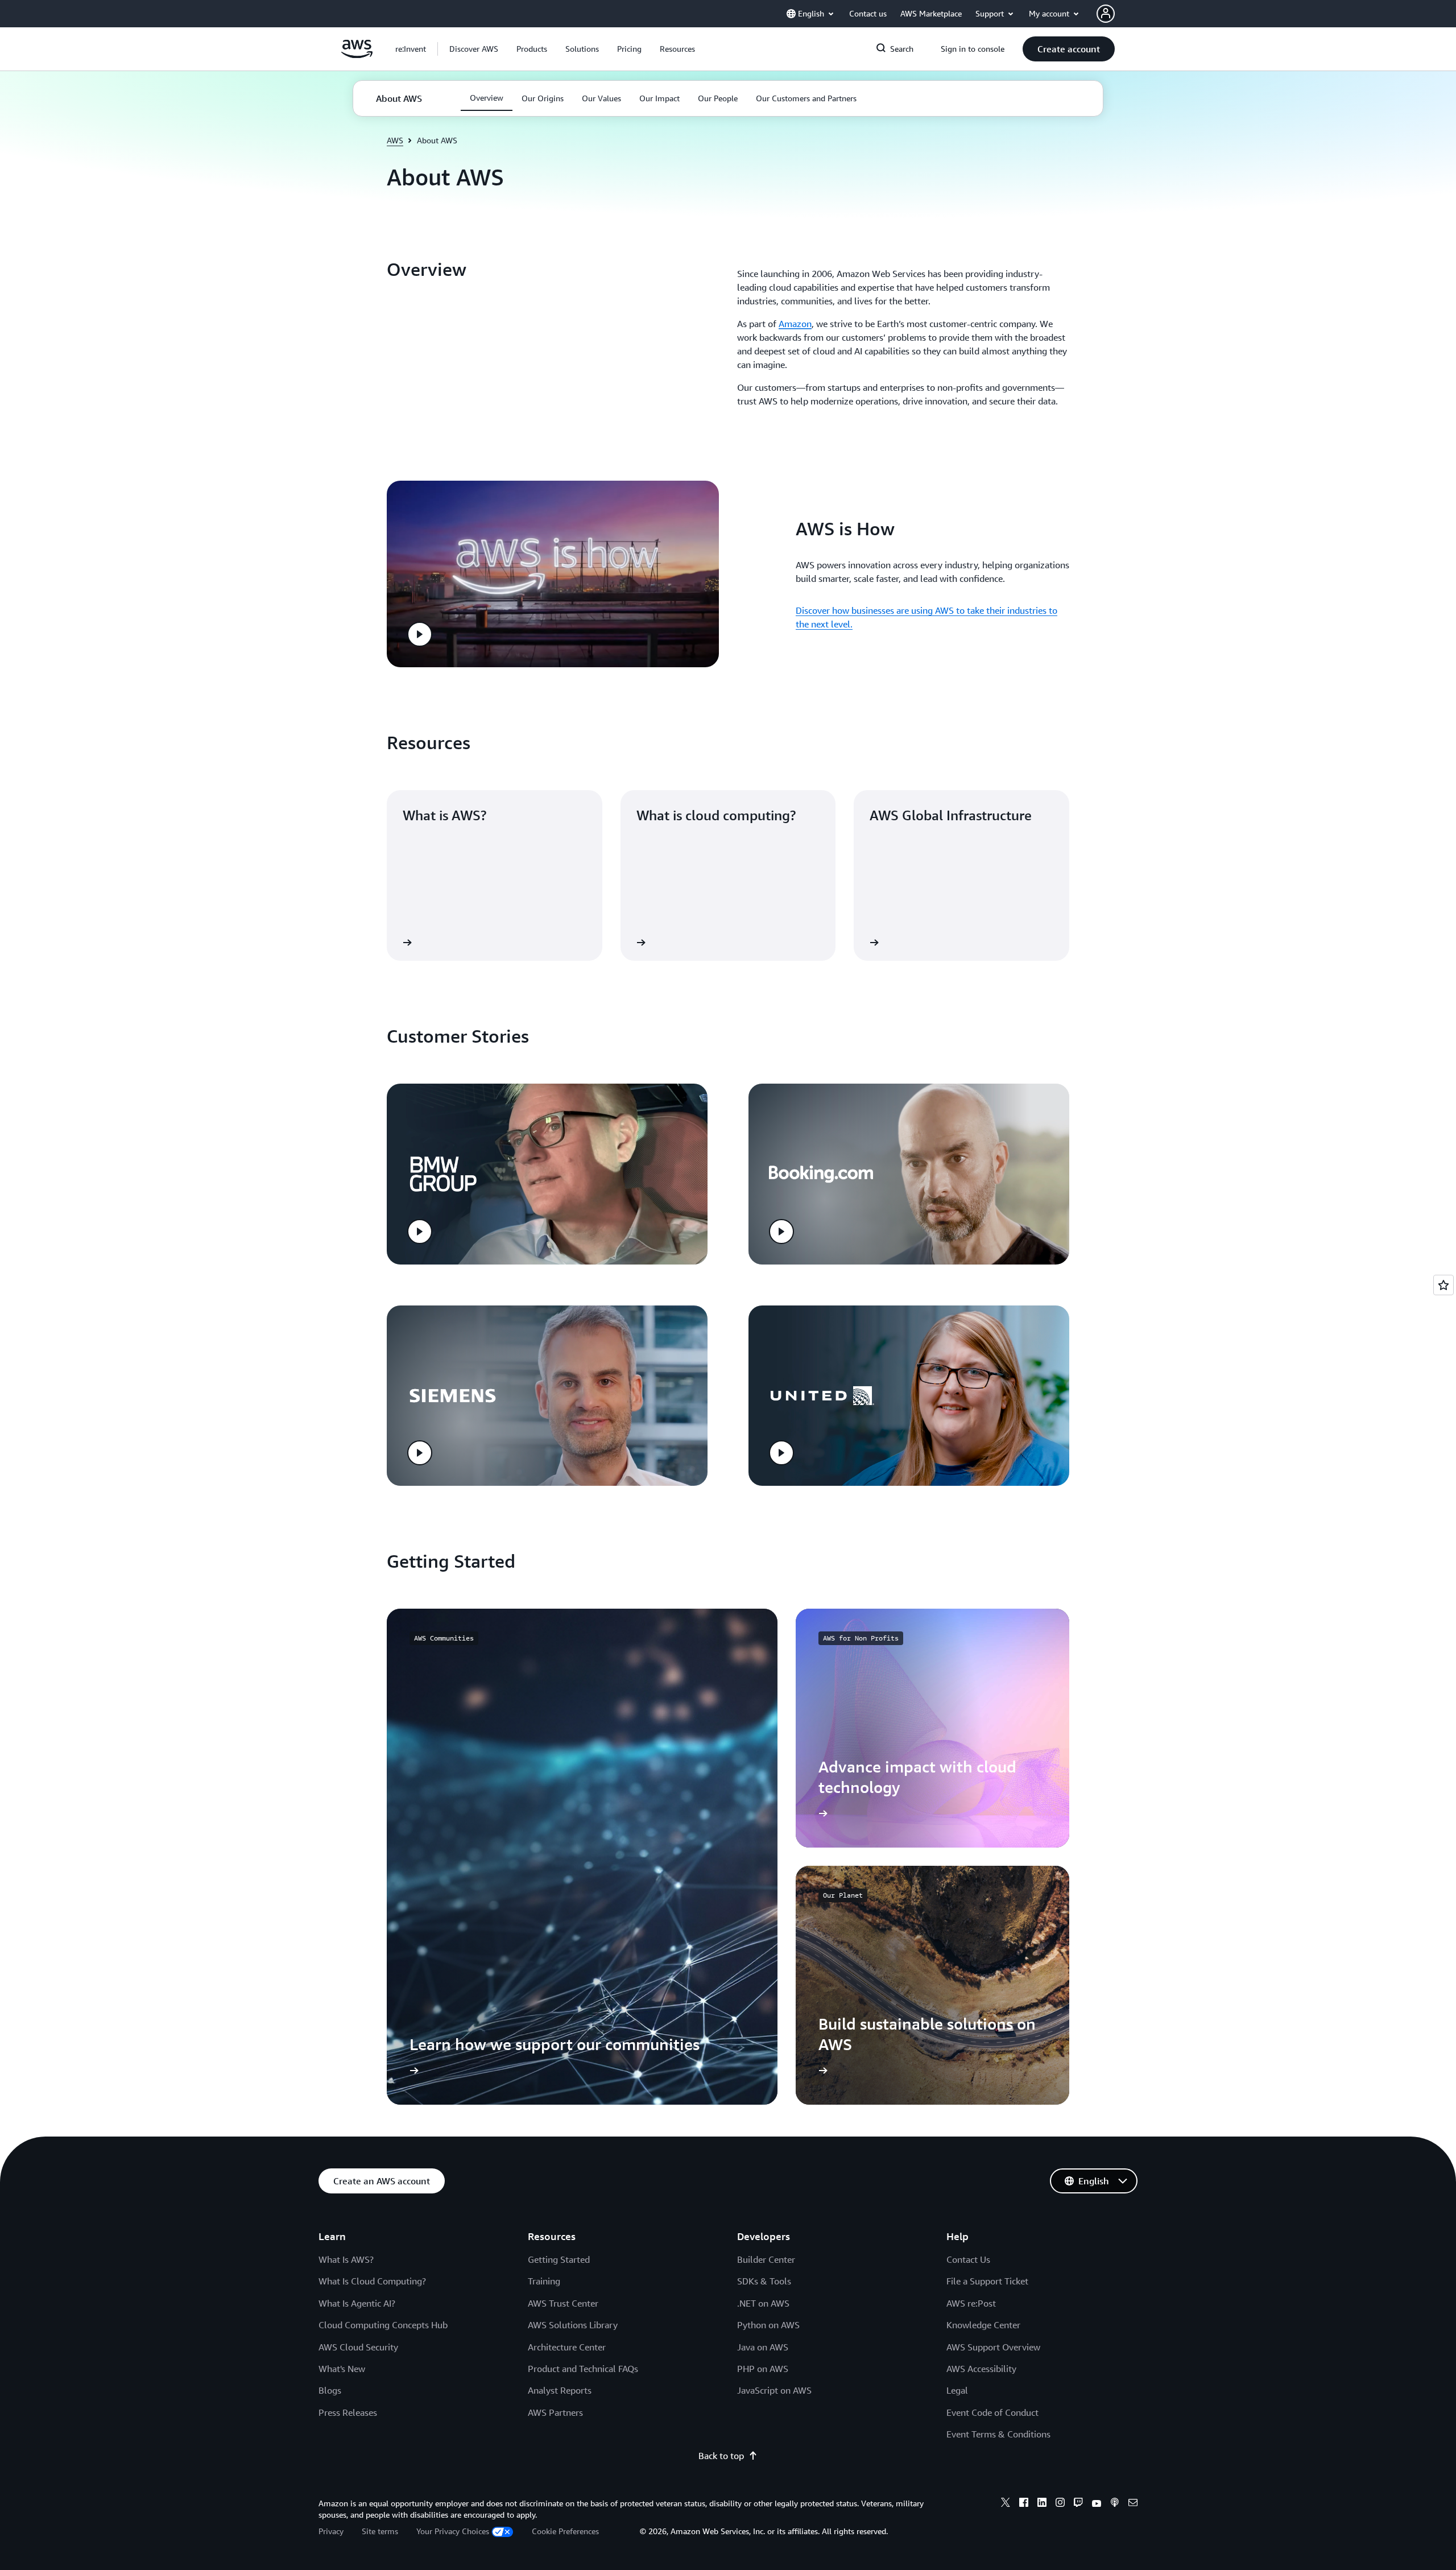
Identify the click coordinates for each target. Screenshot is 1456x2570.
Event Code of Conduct (992, 2412)
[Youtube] (1097, 2504)
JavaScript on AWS (774, 2390)
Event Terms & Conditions (998, 2434)
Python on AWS (768, 2325)
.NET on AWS (763, 2303)
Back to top (721, 2456)
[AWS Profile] (1106, 14)
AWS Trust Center (563, 2303)
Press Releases (348, 2412)
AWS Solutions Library (573, 2325)
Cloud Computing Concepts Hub (383, 2325)
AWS (395, 140)
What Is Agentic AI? (357, 2303)
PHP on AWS (763, 2369)
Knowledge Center (983, 2325)
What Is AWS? (346, 2259)
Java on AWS (763, 2347)
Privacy (331, 2531)
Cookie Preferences (565, 2531)
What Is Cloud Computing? (372, 2281)
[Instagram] (1060, 2504)
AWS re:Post (971, 2303)
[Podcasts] (1115, 2504)
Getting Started (559, 2259)
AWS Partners (555, 2412)
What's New (342, 2369)
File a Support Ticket (987, 2281)
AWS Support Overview (993, 2347)
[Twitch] (1078, 2504)
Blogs (330, 2390)
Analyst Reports (560, 2390)
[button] (474, 49)
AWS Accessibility (981, 2369)
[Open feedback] (1443, 1285)
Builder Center (766, 2259)
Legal (957, 2390)
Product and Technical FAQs (583, 2369)
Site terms (380, 2531)
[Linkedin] (1042, 2504)
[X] (1006, 2504)
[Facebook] (1024, 2504)
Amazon (795, 324)
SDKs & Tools (764, 2281)
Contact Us (968, 2259)
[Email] (1133, 2504)
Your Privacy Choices (453, 2531)
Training (544, 2281)
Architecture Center (567, 2347)
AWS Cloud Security (358, 2347)
